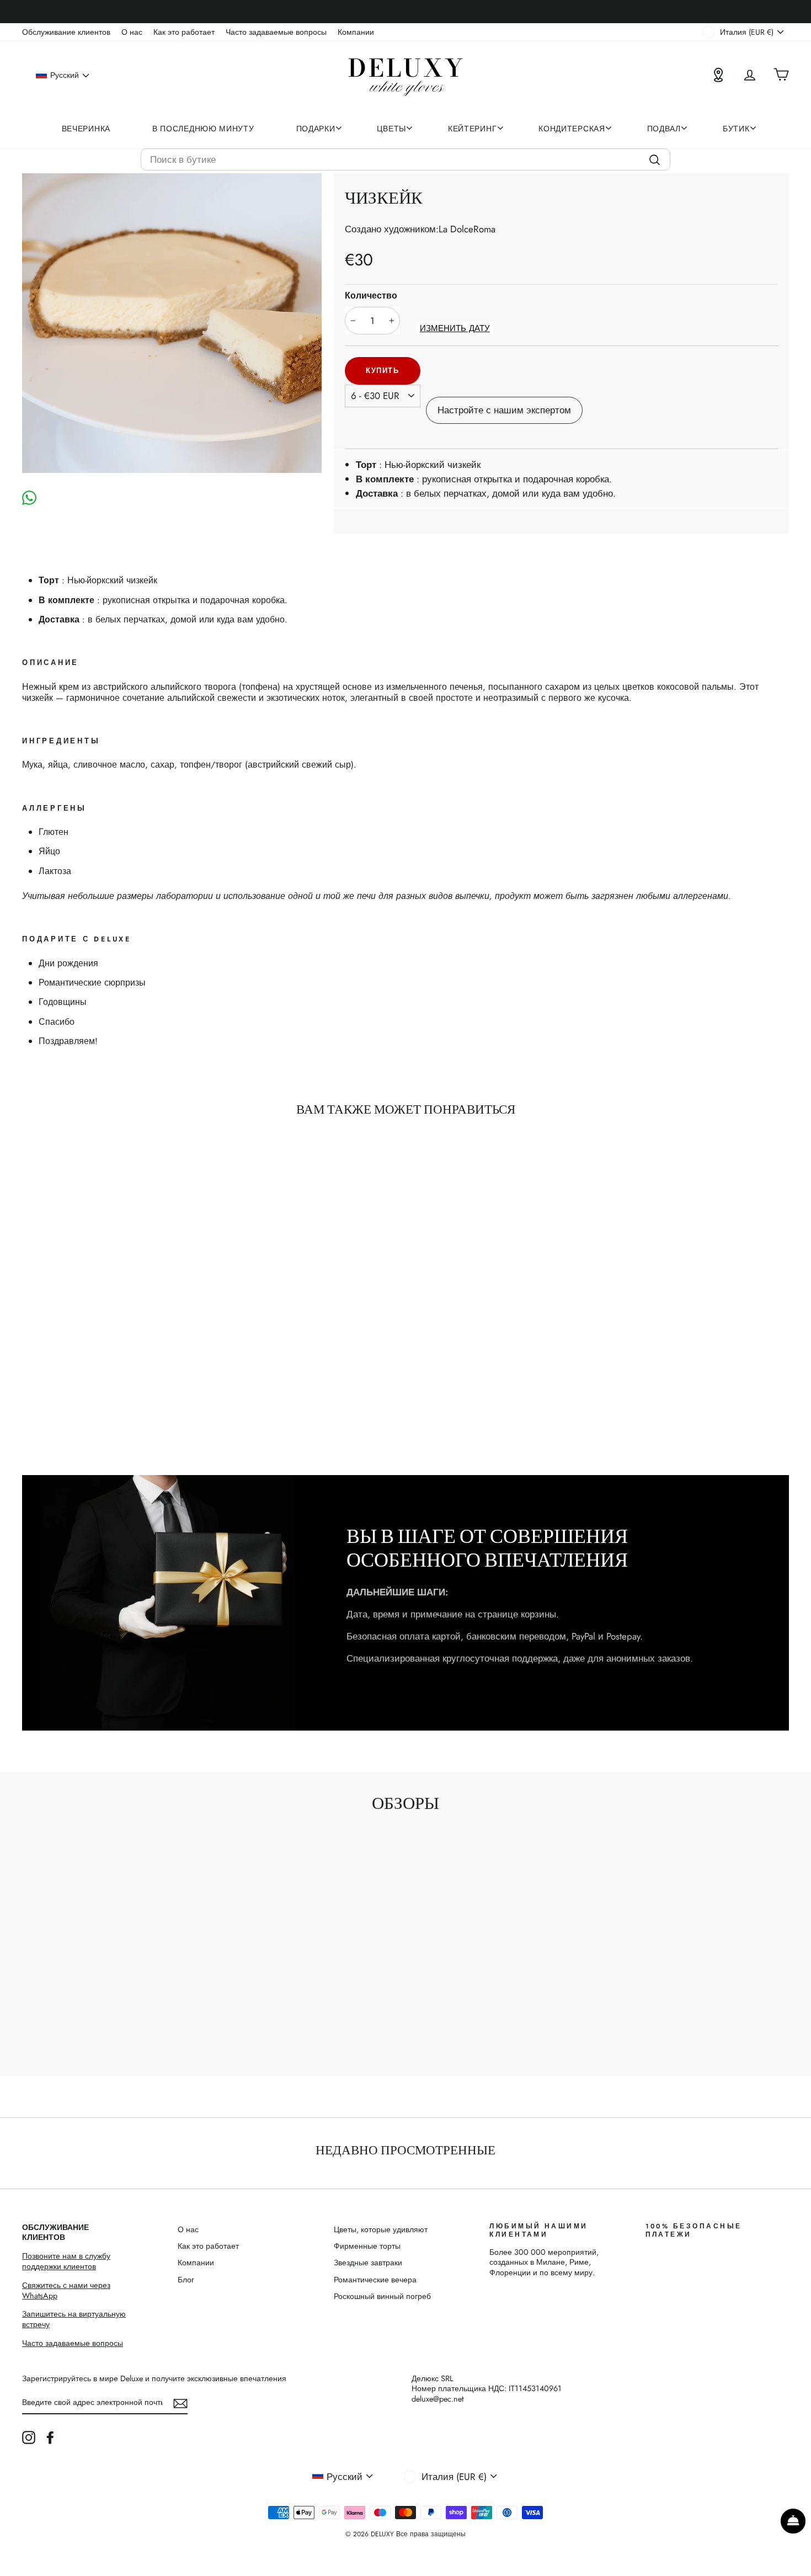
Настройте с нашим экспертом (504, 410)
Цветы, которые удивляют (381, 2229)
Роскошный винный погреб (382, 2296)
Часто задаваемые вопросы (276, 32)
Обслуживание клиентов (66, 32)
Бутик (736, 129)
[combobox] (405, 159)
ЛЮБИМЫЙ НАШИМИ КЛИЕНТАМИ (539, 2230)
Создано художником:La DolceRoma (420, 229)
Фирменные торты (367, 2246)
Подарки (316, 129)
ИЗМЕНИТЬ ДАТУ (455, 329)
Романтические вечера (375, 2280)
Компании (356, 32)
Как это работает (184, 32)
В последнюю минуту (203, 129)
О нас (132, 32)
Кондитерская (572, 129)
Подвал (664, 129)
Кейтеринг (472, 129)
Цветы (391, 129)
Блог (186, 2280)
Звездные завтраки (368, 2263)
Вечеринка (86, 129)
